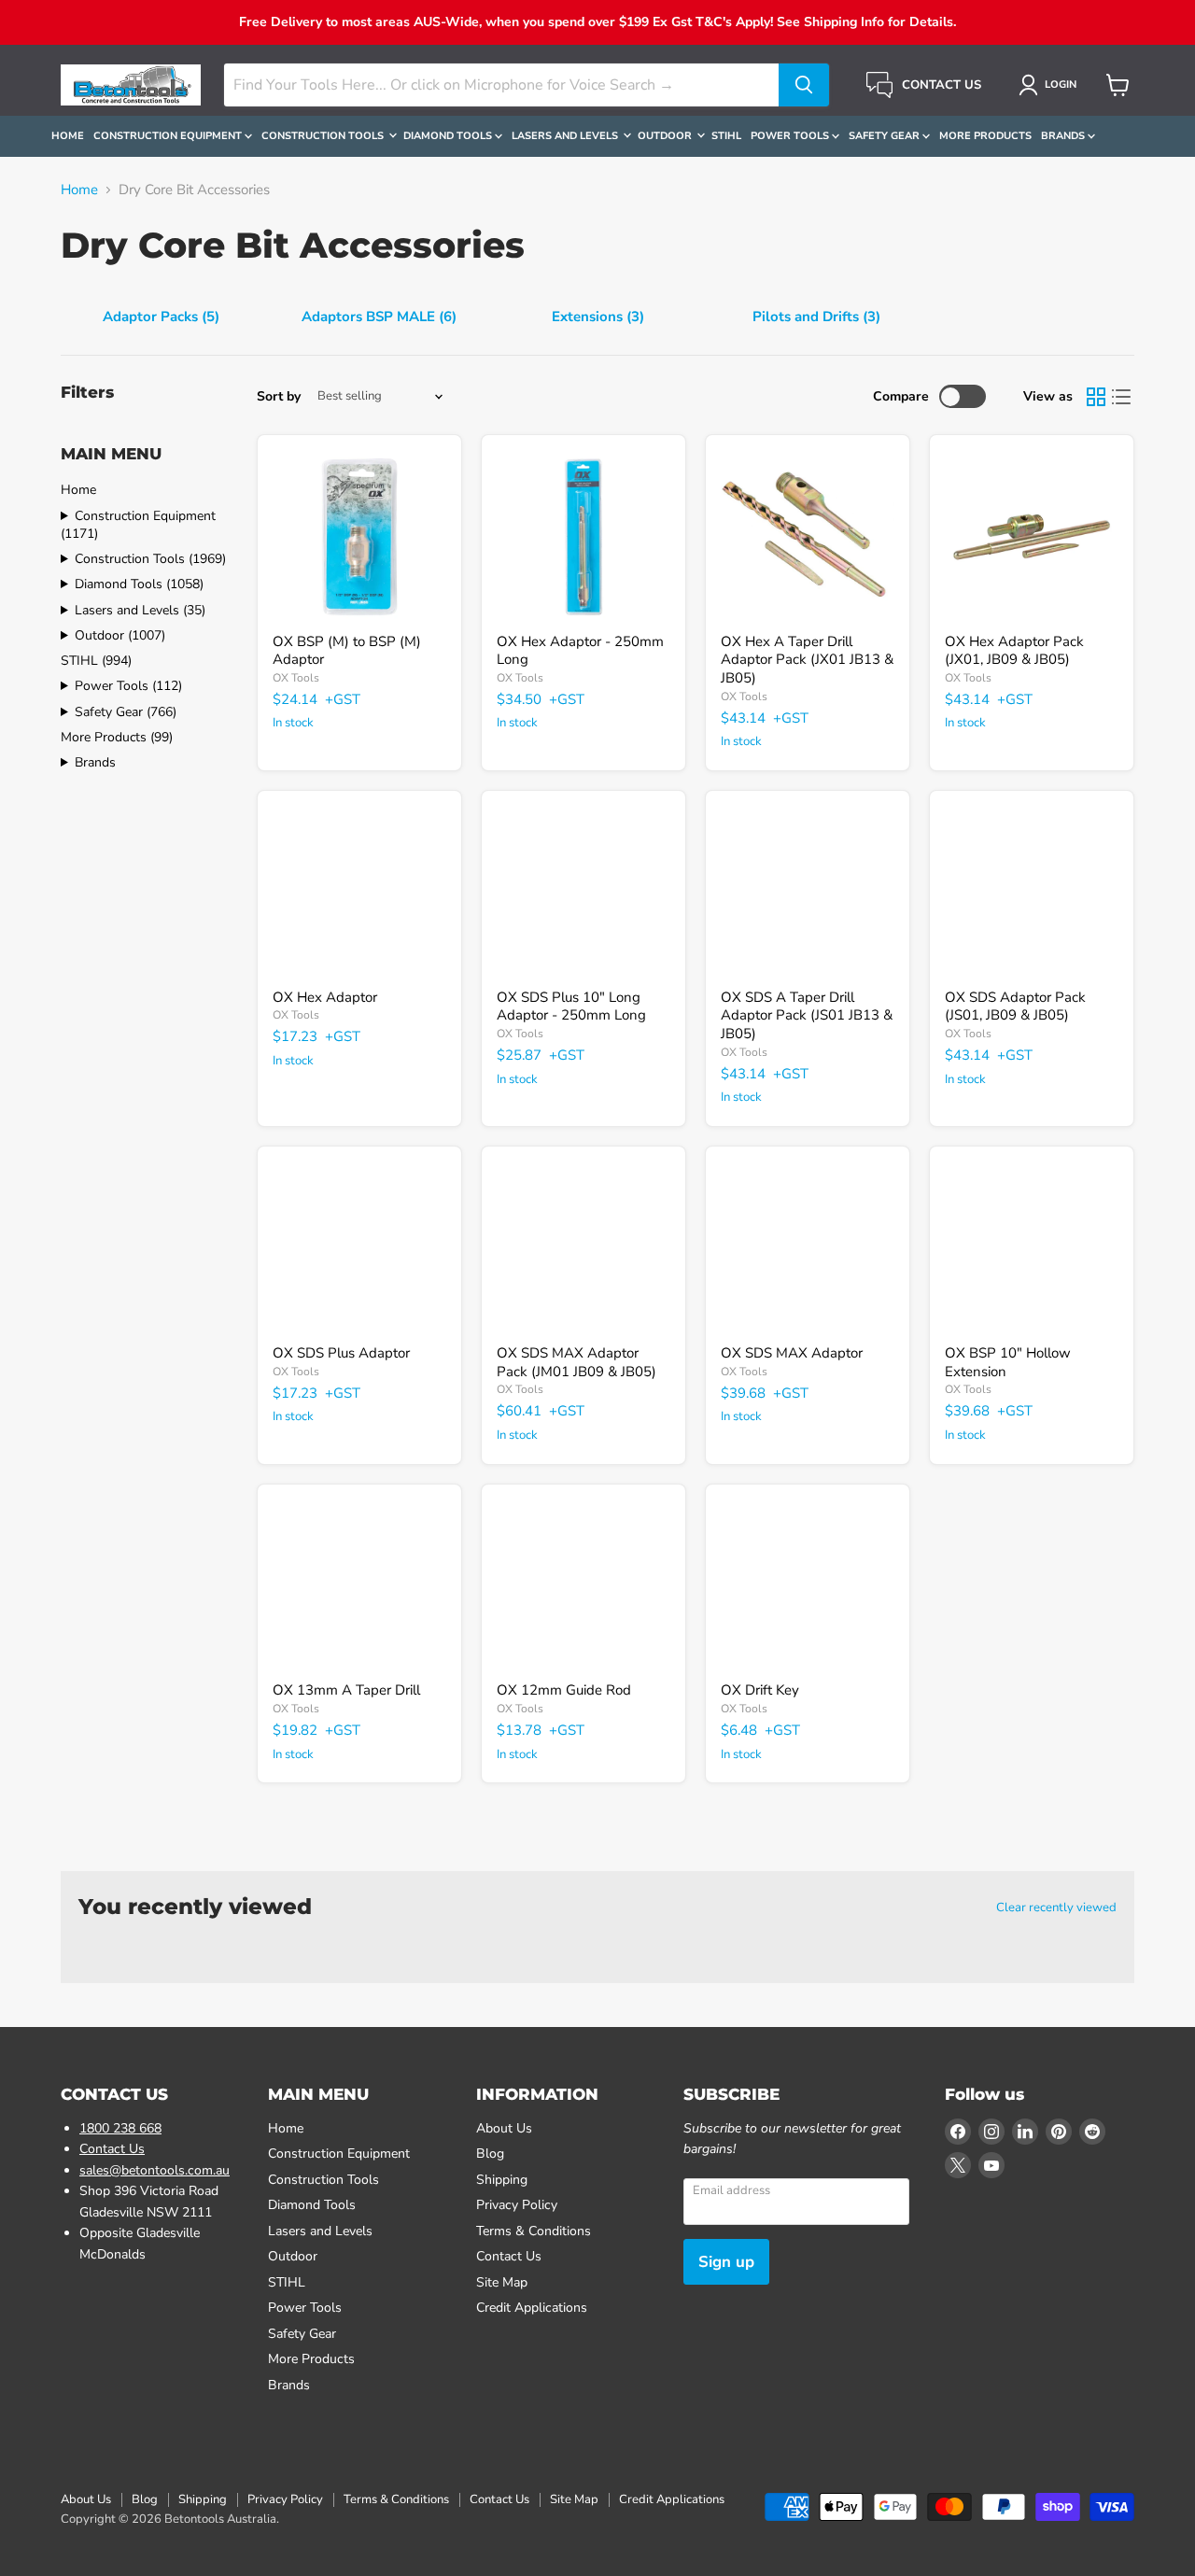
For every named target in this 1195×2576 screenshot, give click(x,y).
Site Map (502, 2282)
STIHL (726, 136)
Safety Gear (886, 136)
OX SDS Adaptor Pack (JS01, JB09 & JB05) (1015, 1006)
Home (68, 136)
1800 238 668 (120, 2128)
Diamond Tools (449, 136)
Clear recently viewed (1056, 1908)
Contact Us (112, 2149)
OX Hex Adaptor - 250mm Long (580, 651)
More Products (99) (117, 737)
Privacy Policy (517, 2205)
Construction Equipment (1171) (138, 525)
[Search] (804, 85)
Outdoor (666, 136)
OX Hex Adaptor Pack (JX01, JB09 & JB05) (1014, 651)
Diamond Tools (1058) (139, 584)
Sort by (279, 397)
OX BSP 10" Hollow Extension (1008, 1362)
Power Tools (791, 136)
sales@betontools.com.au (155, 2170)
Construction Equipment (169, 136)
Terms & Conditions (534, 2231)
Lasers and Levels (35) (140, 610)
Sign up (726, 2262)
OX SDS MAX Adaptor (792, 1353)
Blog (490, 2154)
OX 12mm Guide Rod (564, 1690)
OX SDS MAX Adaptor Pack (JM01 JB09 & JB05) (576, 1362)
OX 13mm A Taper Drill (346, 1690)
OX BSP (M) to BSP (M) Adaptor (347, 651)
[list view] (1122, 397)
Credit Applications (532, 2308)
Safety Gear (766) (126, 712)
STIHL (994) (96, 661)
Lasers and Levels (566, 136)
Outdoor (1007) (120, 635)
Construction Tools (324, 136)
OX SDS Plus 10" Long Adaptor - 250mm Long (571, 1006)
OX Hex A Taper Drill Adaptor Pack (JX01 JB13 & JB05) (807, 660)
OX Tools (296, 678)
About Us (504, 2128)
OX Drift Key (760, 1690)
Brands (1064, 136)
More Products (985, 136)
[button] (1051, 85)
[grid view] (1096, 397)
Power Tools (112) (128, 686)
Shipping (502, 2180)
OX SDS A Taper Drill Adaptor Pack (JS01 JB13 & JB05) (807, 1015)
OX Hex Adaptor (325, 997)
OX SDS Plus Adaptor (341, 1353)
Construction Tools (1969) (150, 559)
